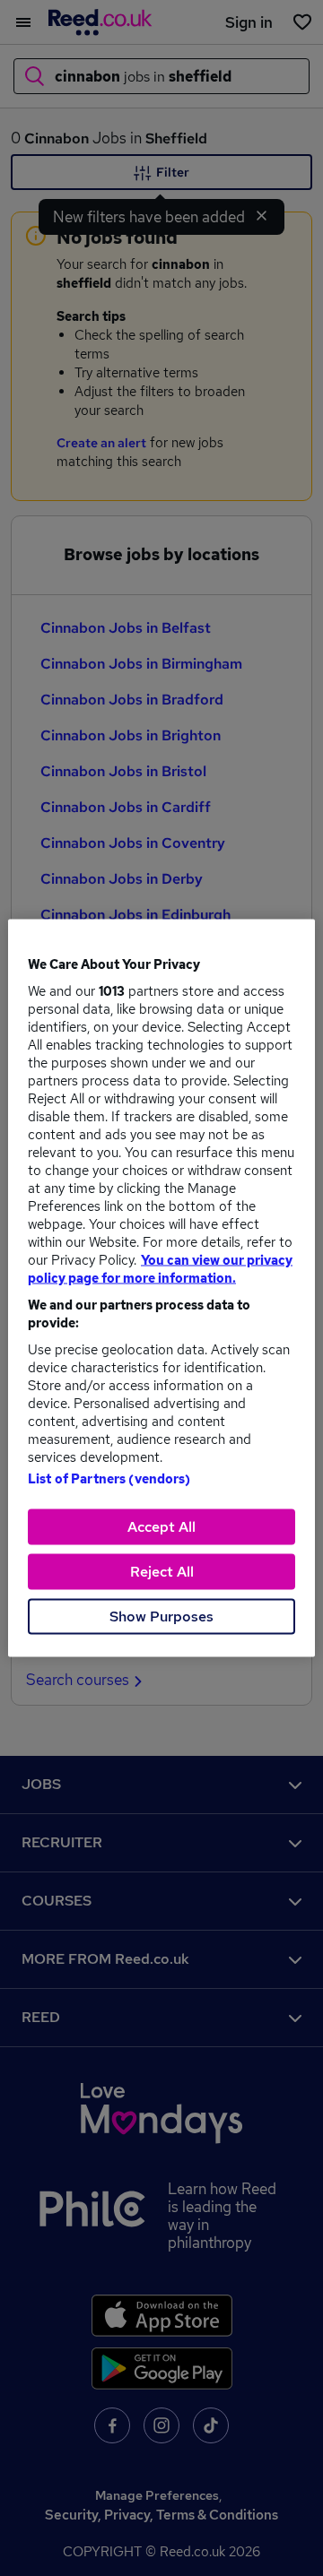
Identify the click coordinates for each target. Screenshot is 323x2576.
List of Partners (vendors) (109, 1479)
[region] (161, 1288)
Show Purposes (161, 1616)
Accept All (161, 1527)
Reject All (162, 1572)
